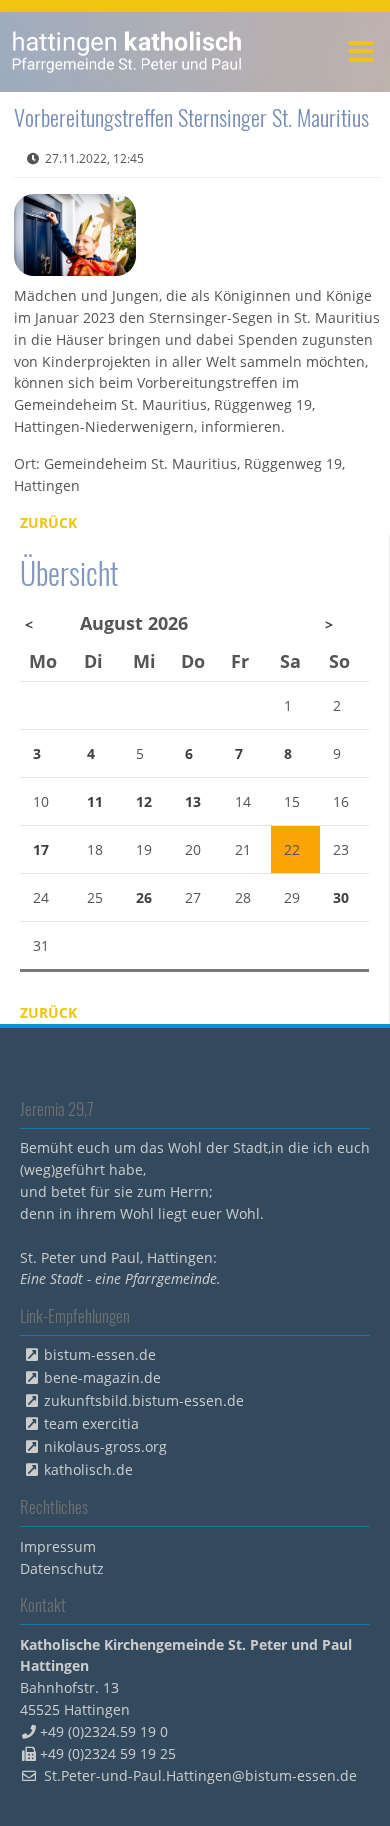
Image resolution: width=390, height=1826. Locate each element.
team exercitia (91, 1423)
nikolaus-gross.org (105, 1446)
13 (193, 801)
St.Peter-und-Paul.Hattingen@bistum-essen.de (200, 1775)
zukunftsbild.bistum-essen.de (144, 1400)
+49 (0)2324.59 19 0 (104, 1731)
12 (144, 801)
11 (95, 801)
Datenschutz (62, 1568)
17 (41, 849)
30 (341, 897)
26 (144, 897)
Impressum (58, 1546)
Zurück (48, 522)
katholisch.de (88, 1469)
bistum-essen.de (100, 1354)
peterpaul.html (127, 52)
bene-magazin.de (102, 1377)
